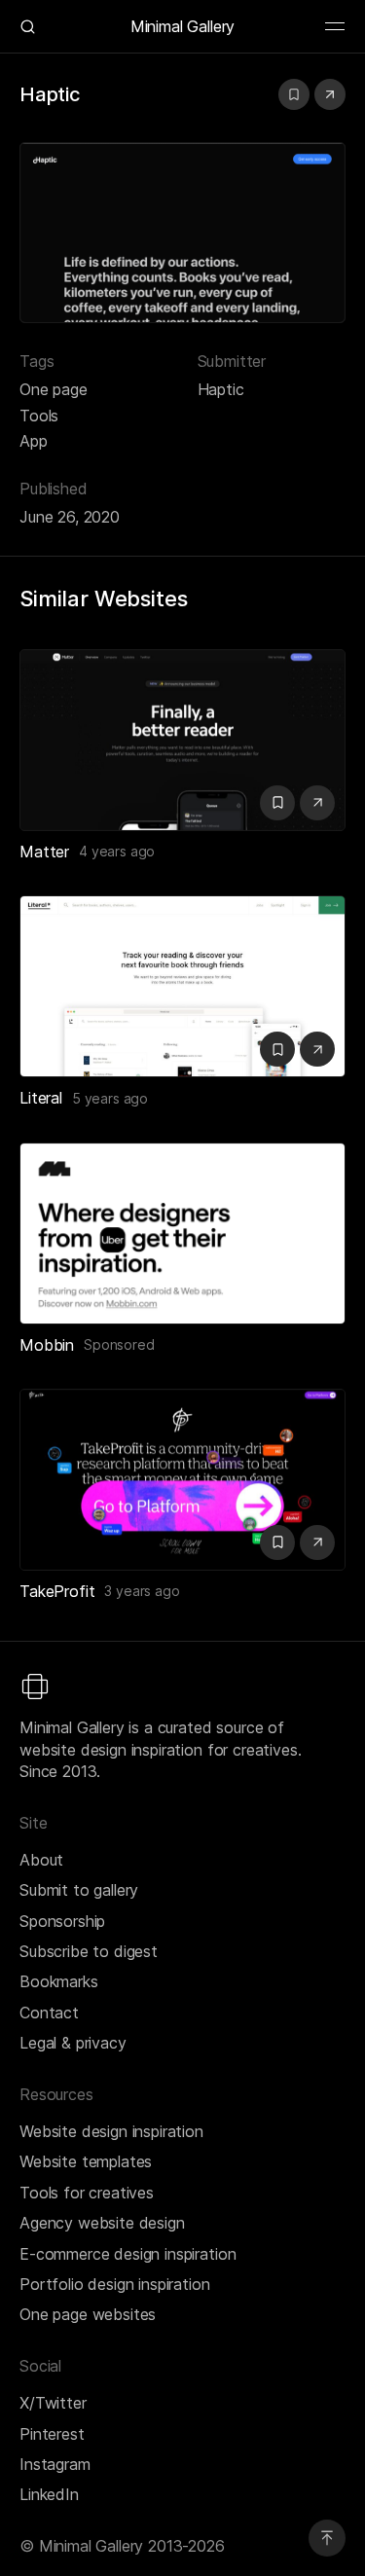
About (41, 1860)
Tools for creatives (87, 2193)
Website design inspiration (111, 2131)
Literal (41, 1098)
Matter (44, 852)
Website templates (86, 2161)
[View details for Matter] (182, 740)
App (34, 441)
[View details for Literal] (182, 986)
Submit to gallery (79, 1890)
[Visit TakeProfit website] (317, 1542)
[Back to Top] (327, 2538)
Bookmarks (59, 1981)
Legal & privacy (73, 2043)
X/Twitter (53, 2403)
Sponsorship (62, 1921)
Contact (49, 2013)
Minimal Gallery (183, 26)
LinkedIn (49, 2494)
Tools (39, 416)
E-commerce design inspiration (128, 2254)
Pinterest (52, 2434)
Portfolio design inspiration (115, 2284)
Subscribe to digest (89, 1951)
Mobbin (47, 1345)
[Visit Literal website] (317, 1049)
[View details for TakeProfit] (182, 1480)
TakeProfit (57, 1591)
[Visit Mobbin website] (182, 1234)
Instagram (55, 2464)
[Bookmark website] (294, 94)
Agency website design (102, 2223)
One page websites (88, 2314)
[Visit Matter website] (317, 803)
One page (54, 389)
